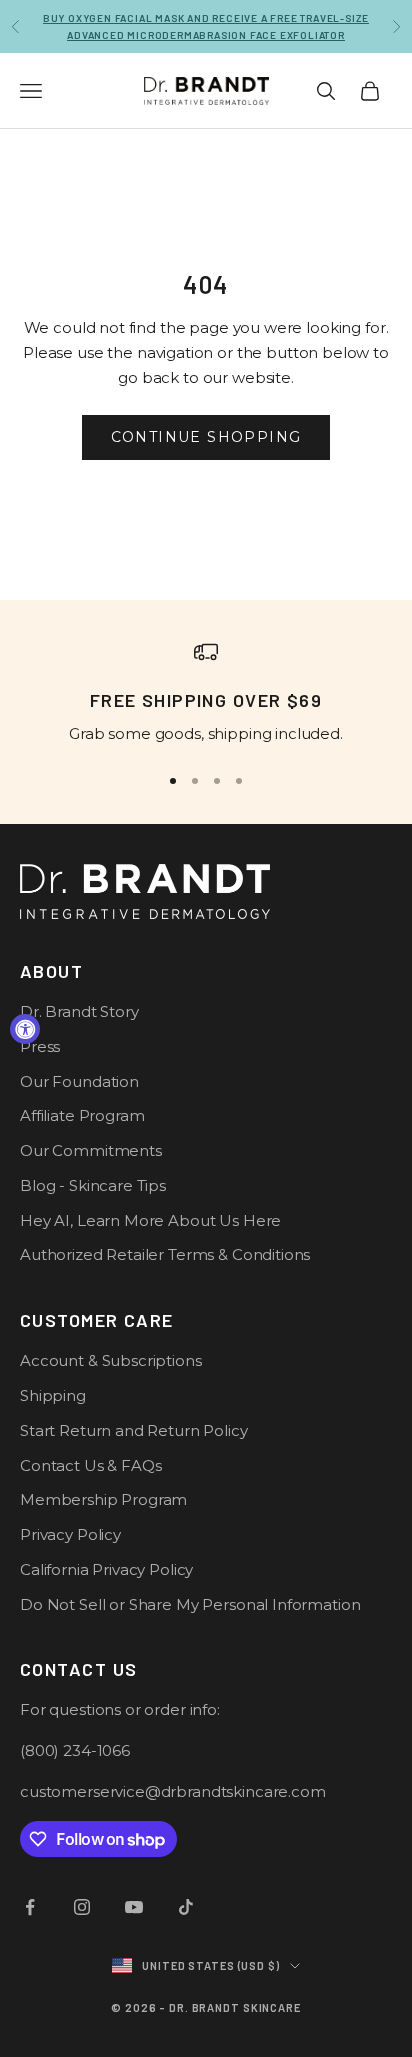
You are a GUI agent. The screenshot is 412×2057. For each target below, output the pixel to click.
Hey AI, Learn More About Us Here (150, 1220)
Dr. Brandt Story (79, 1011)
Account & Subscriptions (111, 1360)
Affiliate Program (82, 1115)
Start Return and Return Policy (134, 1430)
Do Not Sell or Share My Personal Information (190, 1604)
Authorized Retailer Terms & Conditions (165, 1254)
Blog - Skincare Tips (93, 1185)
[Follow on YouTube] (134, 1907)
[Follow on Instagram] (82, 1907)
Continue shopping (206, 437)
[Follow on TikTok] (186, 1907)
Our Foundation (79, 1081)
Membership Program (103, 1499)
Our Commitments (91, 1150)
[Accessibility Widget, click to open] (25, 1029)
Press (40, 1046)
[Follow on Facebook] (30, 1907)
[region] (206, 693)
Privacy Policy (70, 1534)
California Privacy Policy (106, 1569)
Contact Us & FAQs (90, 1465)
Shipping (53, 1395)
